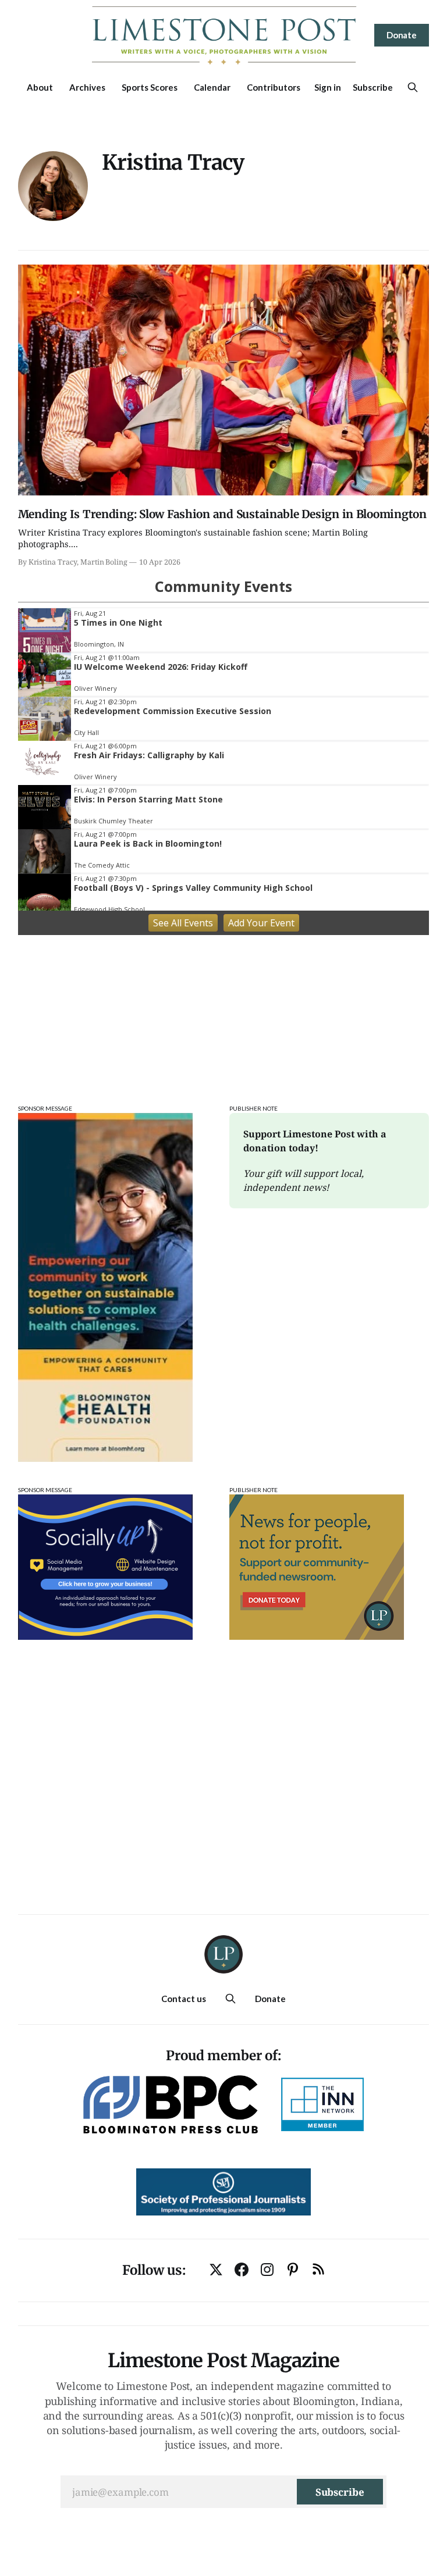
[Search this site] (413, 87)
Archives (87, 87)
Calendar (212, 87)
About (40, 87)
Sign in (328, 87)
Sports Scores (150, 87)
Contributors (274, 87)
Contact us (184, 1999)
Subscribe (373, 87)
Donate (402, 35)
